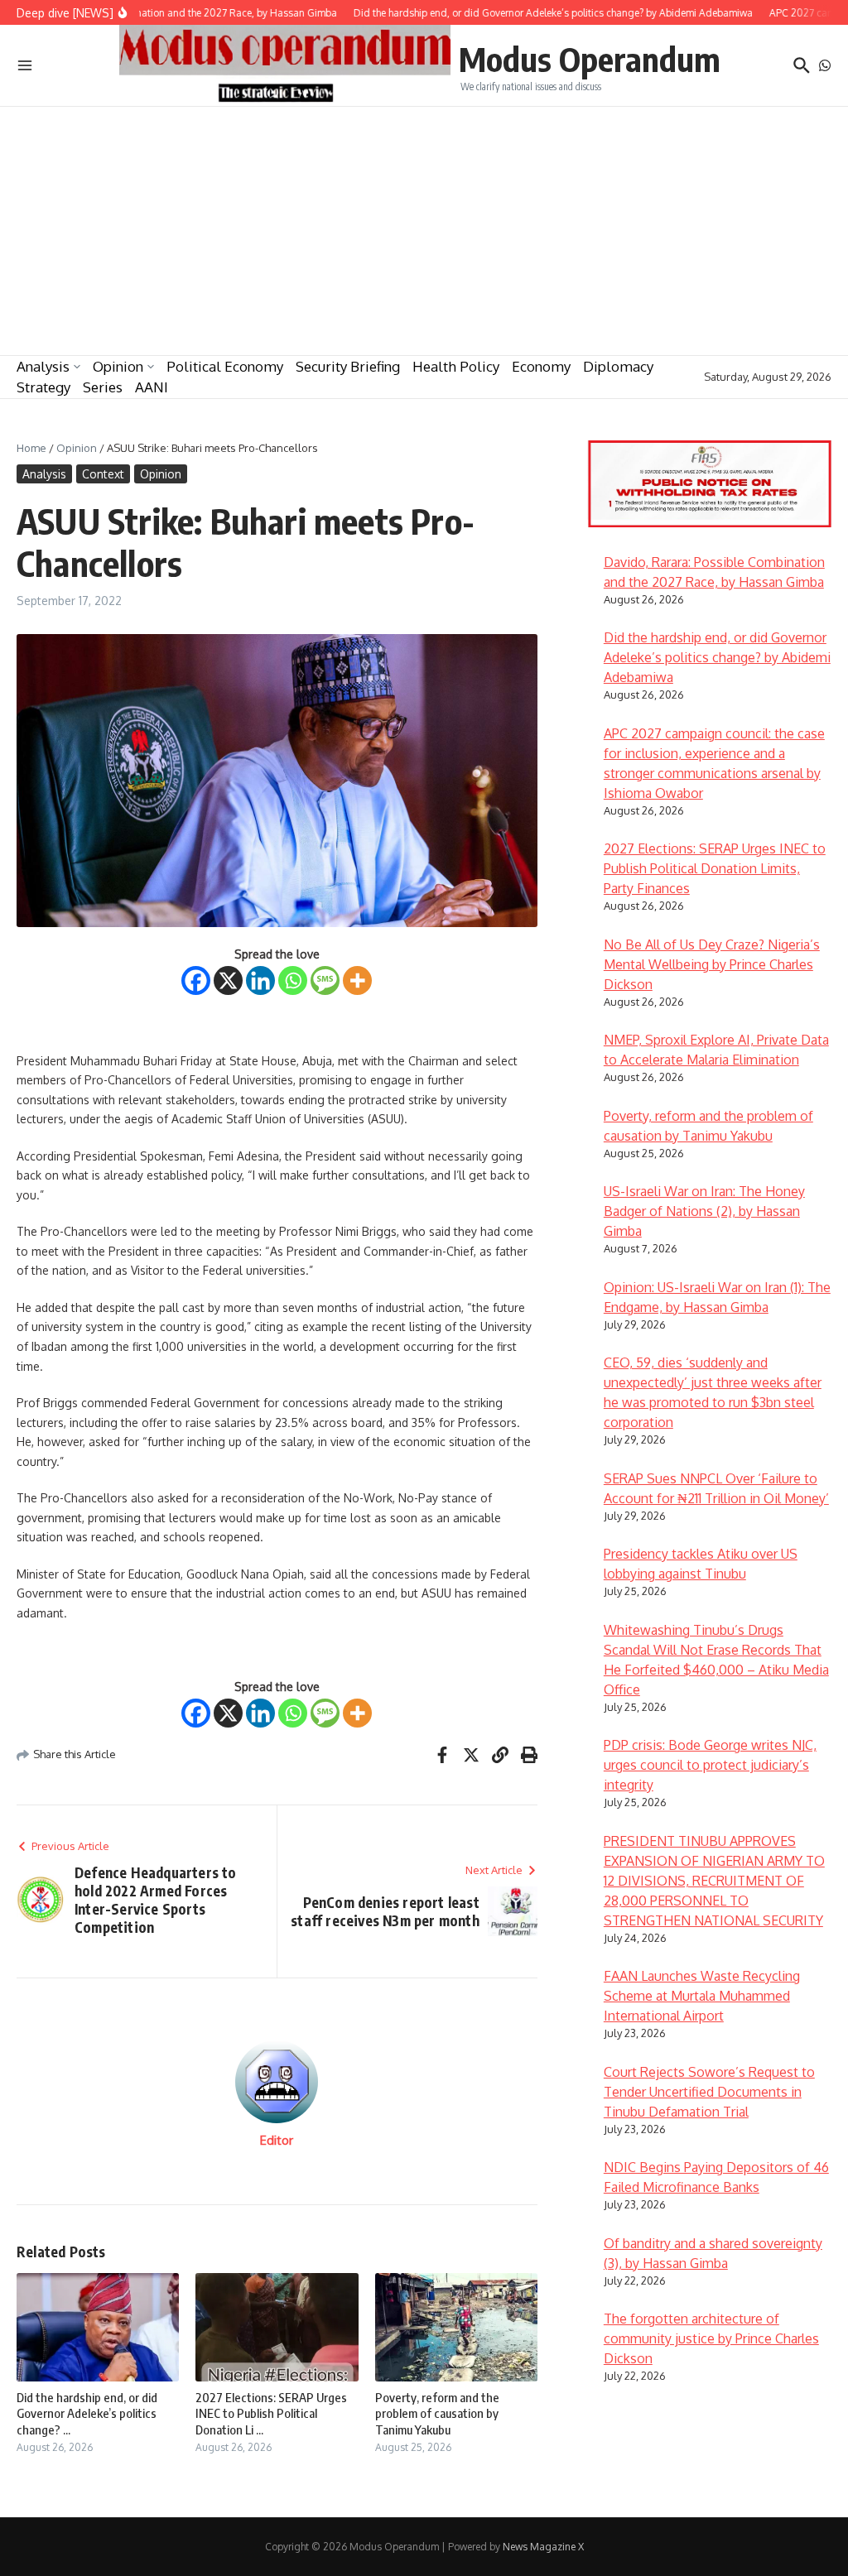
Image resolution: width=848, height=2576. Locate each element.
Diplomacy (618, 366)
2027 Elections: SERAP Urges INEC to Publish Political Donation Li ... (271, 2413)
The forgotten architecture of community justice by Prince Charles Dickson (711, 2338)
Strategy (43, 387)
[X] (228, 980)
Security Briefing (348, 366)
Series (103, 387)
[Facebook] (196, 980)
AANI (152, 387)
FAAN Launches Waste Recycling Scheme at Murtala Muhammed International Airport (702, 1996)
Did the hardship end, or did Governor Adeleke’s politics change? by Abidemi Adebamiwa (717, 657)
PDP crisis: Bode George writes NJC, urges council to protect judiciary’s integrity (710, 1765)
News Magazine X (543, 2547)
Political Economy (225, 366)
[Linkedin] (260, 980)
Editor (277, 2140)
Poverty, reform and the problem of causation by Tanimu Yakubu (437, 2413)
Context (103, 474)
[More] (357, 980)
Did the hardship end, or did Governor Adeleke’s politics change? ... (87, 2413)
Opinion (118, 366)
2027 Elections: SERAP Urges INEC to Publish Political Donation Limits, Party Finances (715, 868)
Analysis (43, 366)
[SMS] (325, 980)
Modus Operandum (590, 59)
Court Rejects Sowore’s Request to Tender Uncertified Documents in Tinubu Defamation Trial (709, 2092)
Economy (541, 366)
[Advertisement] (424, 231)
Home (31, 448)
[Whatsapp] (293, 980)
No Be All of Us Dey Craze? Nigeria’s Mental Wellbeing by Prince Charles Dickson (712, 964)
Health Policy (456, 366)
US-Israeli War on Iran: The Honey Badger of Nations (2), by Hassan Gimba (704, 1211)
